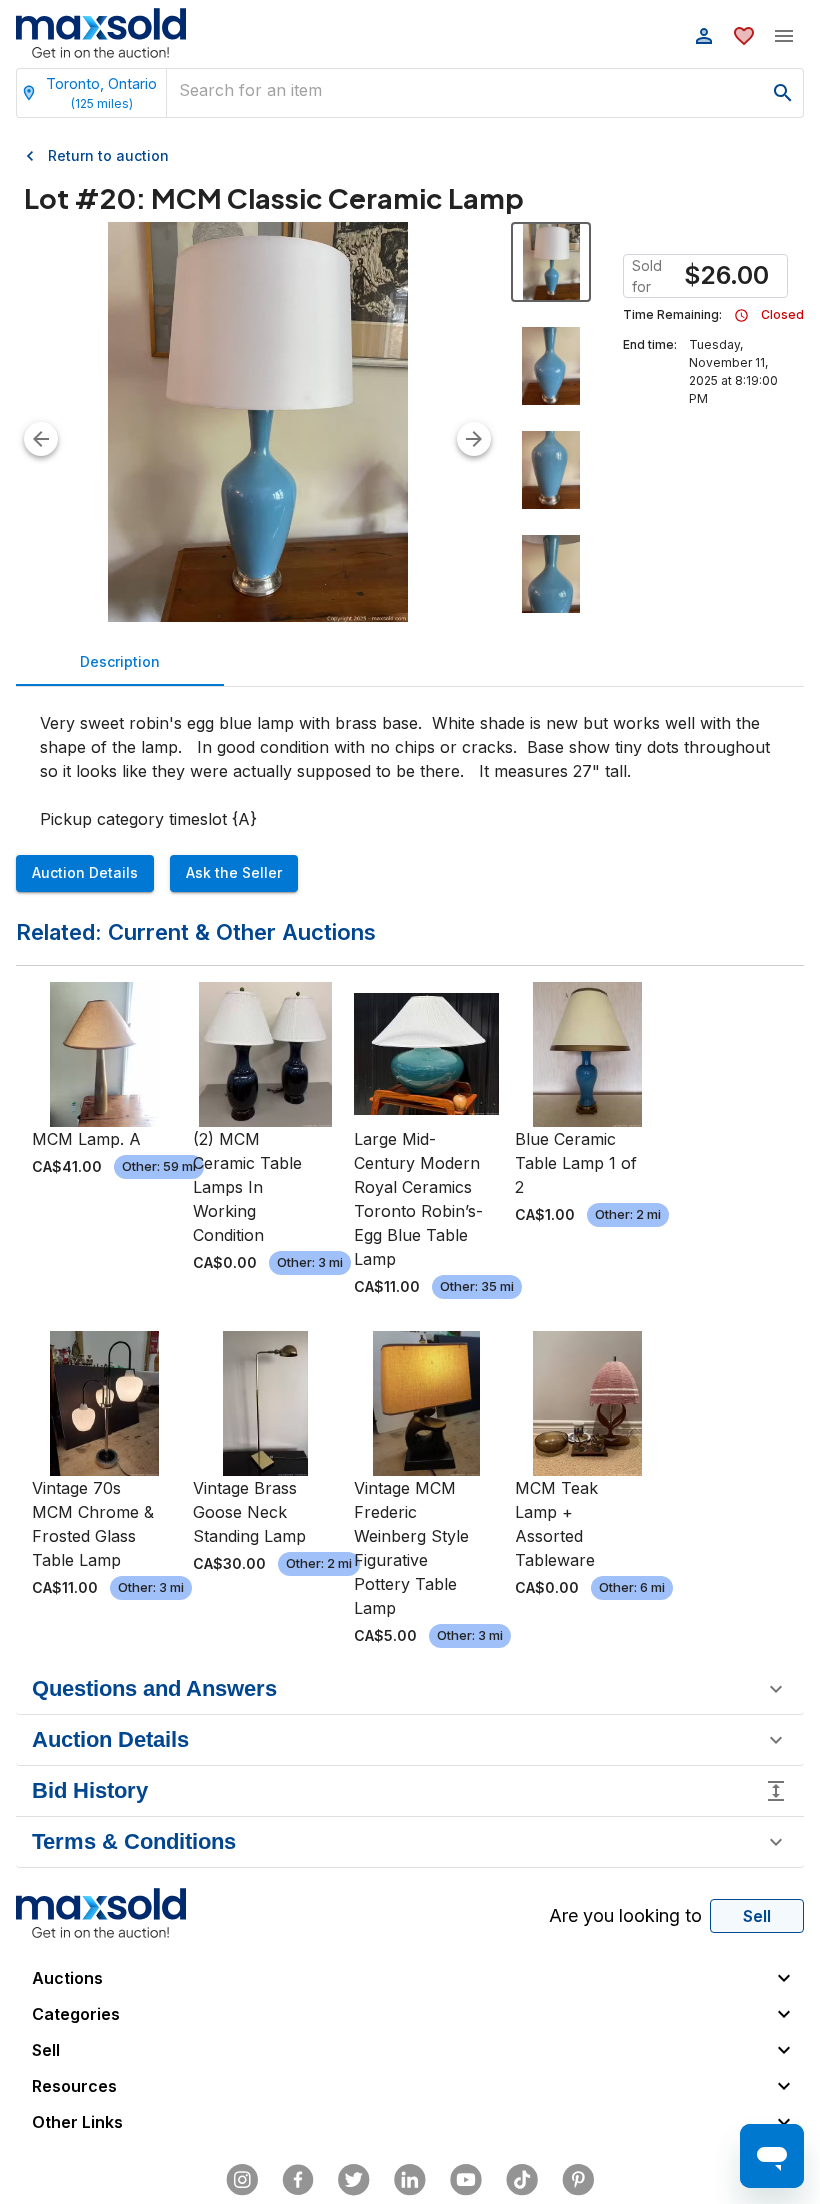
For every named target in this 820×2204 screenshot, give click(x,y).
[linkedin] (410, 2180)
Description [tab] (120, 661)
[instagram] (242, 2180)
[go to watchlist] (744, 36)
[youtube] (466, 2180)
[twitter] (354, 2180)
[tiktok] (522, 2180)
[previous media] (41, 439)
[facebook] (298, 2180)
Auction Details (85, 872)
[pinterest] (578, 2180)
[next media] (474, 439)
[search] (783, 93)
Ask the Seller (234, 872)
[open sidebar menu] (784, 36)
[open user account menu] (704, 36)
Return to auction (108, 155)
